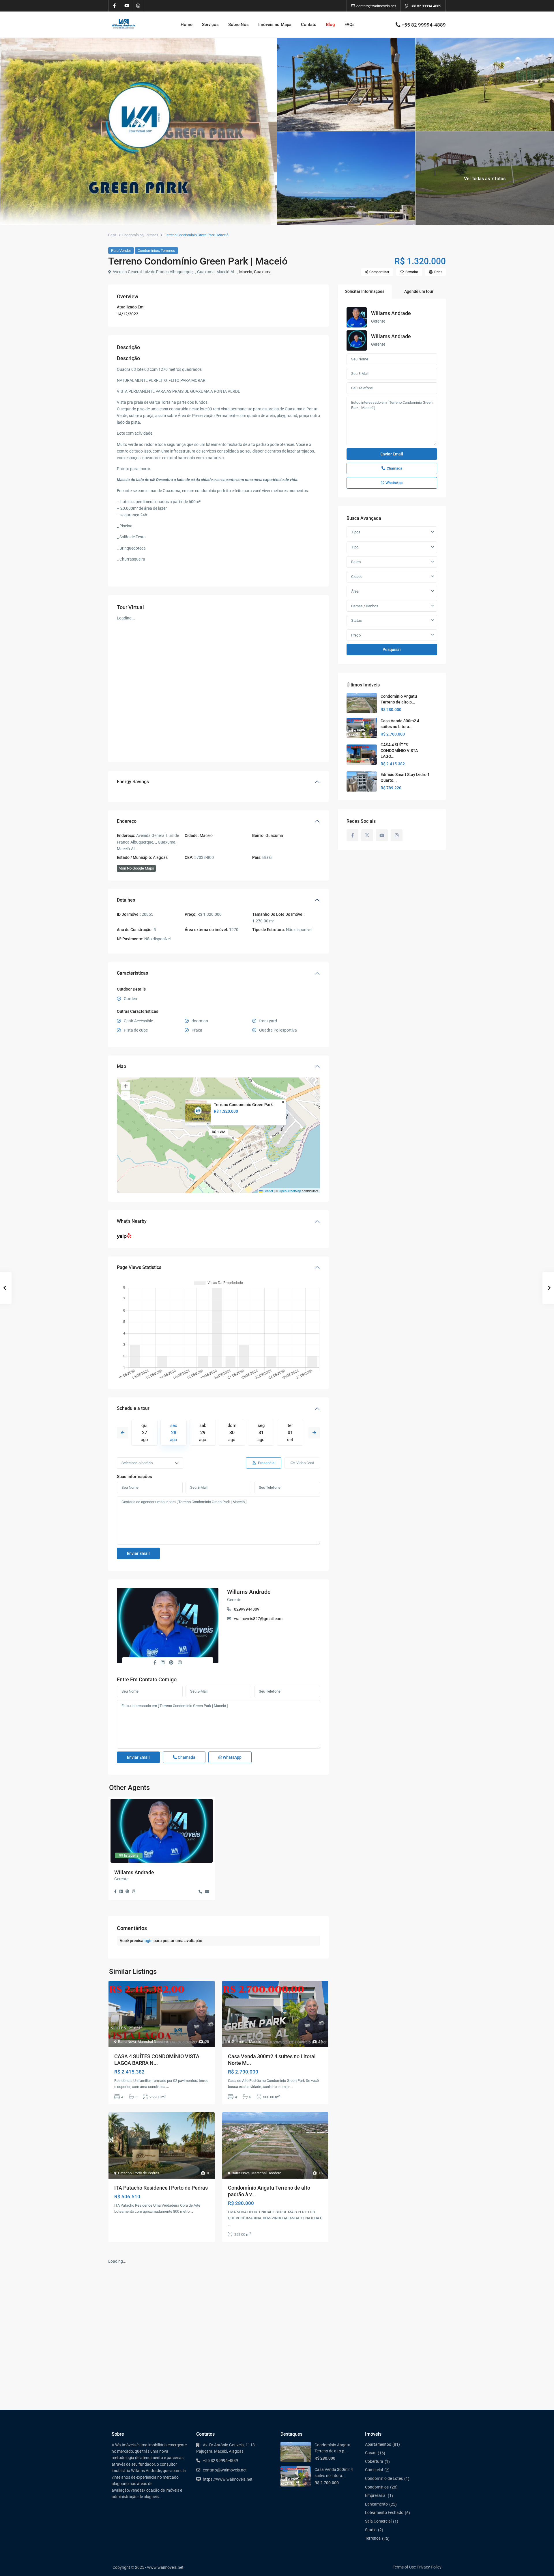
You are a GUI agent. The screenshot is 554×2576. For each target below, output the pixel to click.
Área (355, 591)
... (167, 2087)
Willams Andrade (249, 1592)
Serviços (210, 25)
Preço (356, 635)
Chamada (186, 1757)
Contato (309, 25)
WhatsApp (232, 1757)
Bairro (356, 562)
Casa (112, 235)
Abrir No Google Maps (136, 868)
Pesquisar (392, 649)
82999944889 (247, 1609)
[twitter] (367, 835)
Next (314, 1433)
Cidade (357, 577)
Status (356, 620)
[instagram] (138, 6)
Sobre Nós (238, 25)
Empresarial (376, 2495)
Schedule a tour (133, 1408)
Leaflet (268, 1191)
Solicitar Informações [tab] (365, 291)
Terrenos (151, 235)
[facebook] (114, 6)
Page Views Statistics (139, 1267)
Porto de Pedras (146, 2173)
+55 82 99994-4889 (426, 6)
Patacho (125, 2173)
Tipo (355, 547)
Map (121, 1066)
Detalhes (126, 900)
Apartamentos (378, 2444)
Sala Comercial (378, 2521)
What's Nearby (132, 1221)
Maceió (246, 272)
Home (187, 25)
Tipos (356, 532)
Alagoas (160, 857)
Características (132, 973)
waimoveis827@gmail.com (258, 1619)
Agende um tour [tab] (419, 291)
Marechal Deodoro (153, 2042)
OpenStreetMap (290, 1191)
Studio (371, 2530)
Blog (331, 25)
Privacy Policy (429, 2567)
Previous (123, 1433)
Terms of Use (404, 2567)
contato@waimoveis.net (225, 2470)
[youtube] (126, 6)
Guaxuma (263, 272)
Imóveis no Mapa (275, 25)
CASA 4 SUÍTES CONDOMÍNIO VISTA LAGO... (399, 751)
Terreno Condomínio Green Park (243, 1105)
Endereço (127, 821)
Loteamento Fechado (384, 2512)
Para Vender (121, 251)
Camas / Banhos (365, 606)
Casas (371, 2453)
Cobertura (374, 2461)
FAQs (350, 25)
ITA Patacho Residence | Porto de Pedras (161, 2188)
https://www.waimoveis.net (228, 2479)
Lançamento (376, 2504)
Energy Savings (133, 782)
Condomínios (133, 235)
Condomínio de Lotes (384, 2478)
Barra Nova (127, 2042)
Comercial (374, 2470)
